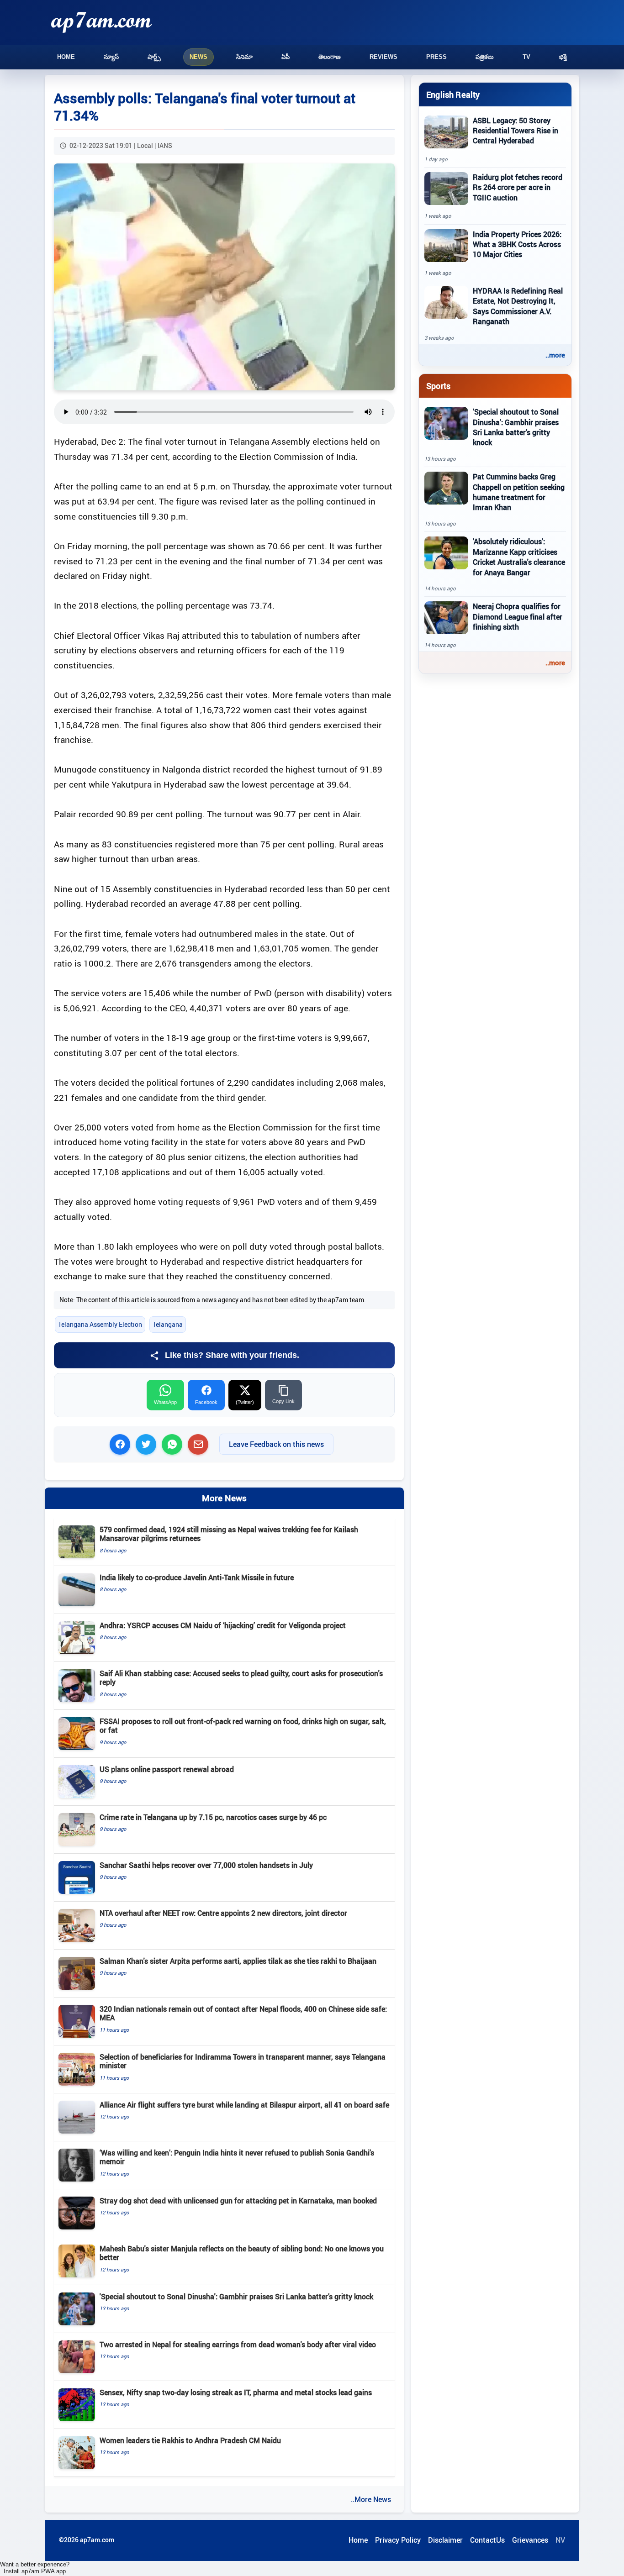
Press (436, 57)
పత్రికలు (485, 57)
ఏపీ (286, 57)
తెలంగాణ (330, 57)
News (198, 57)
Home (66, 57)
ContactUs (487, 2540)
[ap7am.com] (101, 22)
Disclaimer (445, 2540)
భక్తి (563, 57)
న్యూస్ (111, 57)
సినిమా (244, 57)
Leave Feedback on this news (276, 1444)
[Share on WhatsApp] (172, 1444)
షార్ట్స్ (154, 57)
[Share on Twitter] (146, 1444)
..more (555, 355)
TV (526, 57)
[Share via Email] (198, 1444)
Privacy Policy (398, 2540)
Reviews (383, 57)
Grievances (530, 2540)
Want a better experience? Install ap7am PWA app (35, 2568)
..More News (371, 2499)
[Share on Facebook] (120, 1444)
